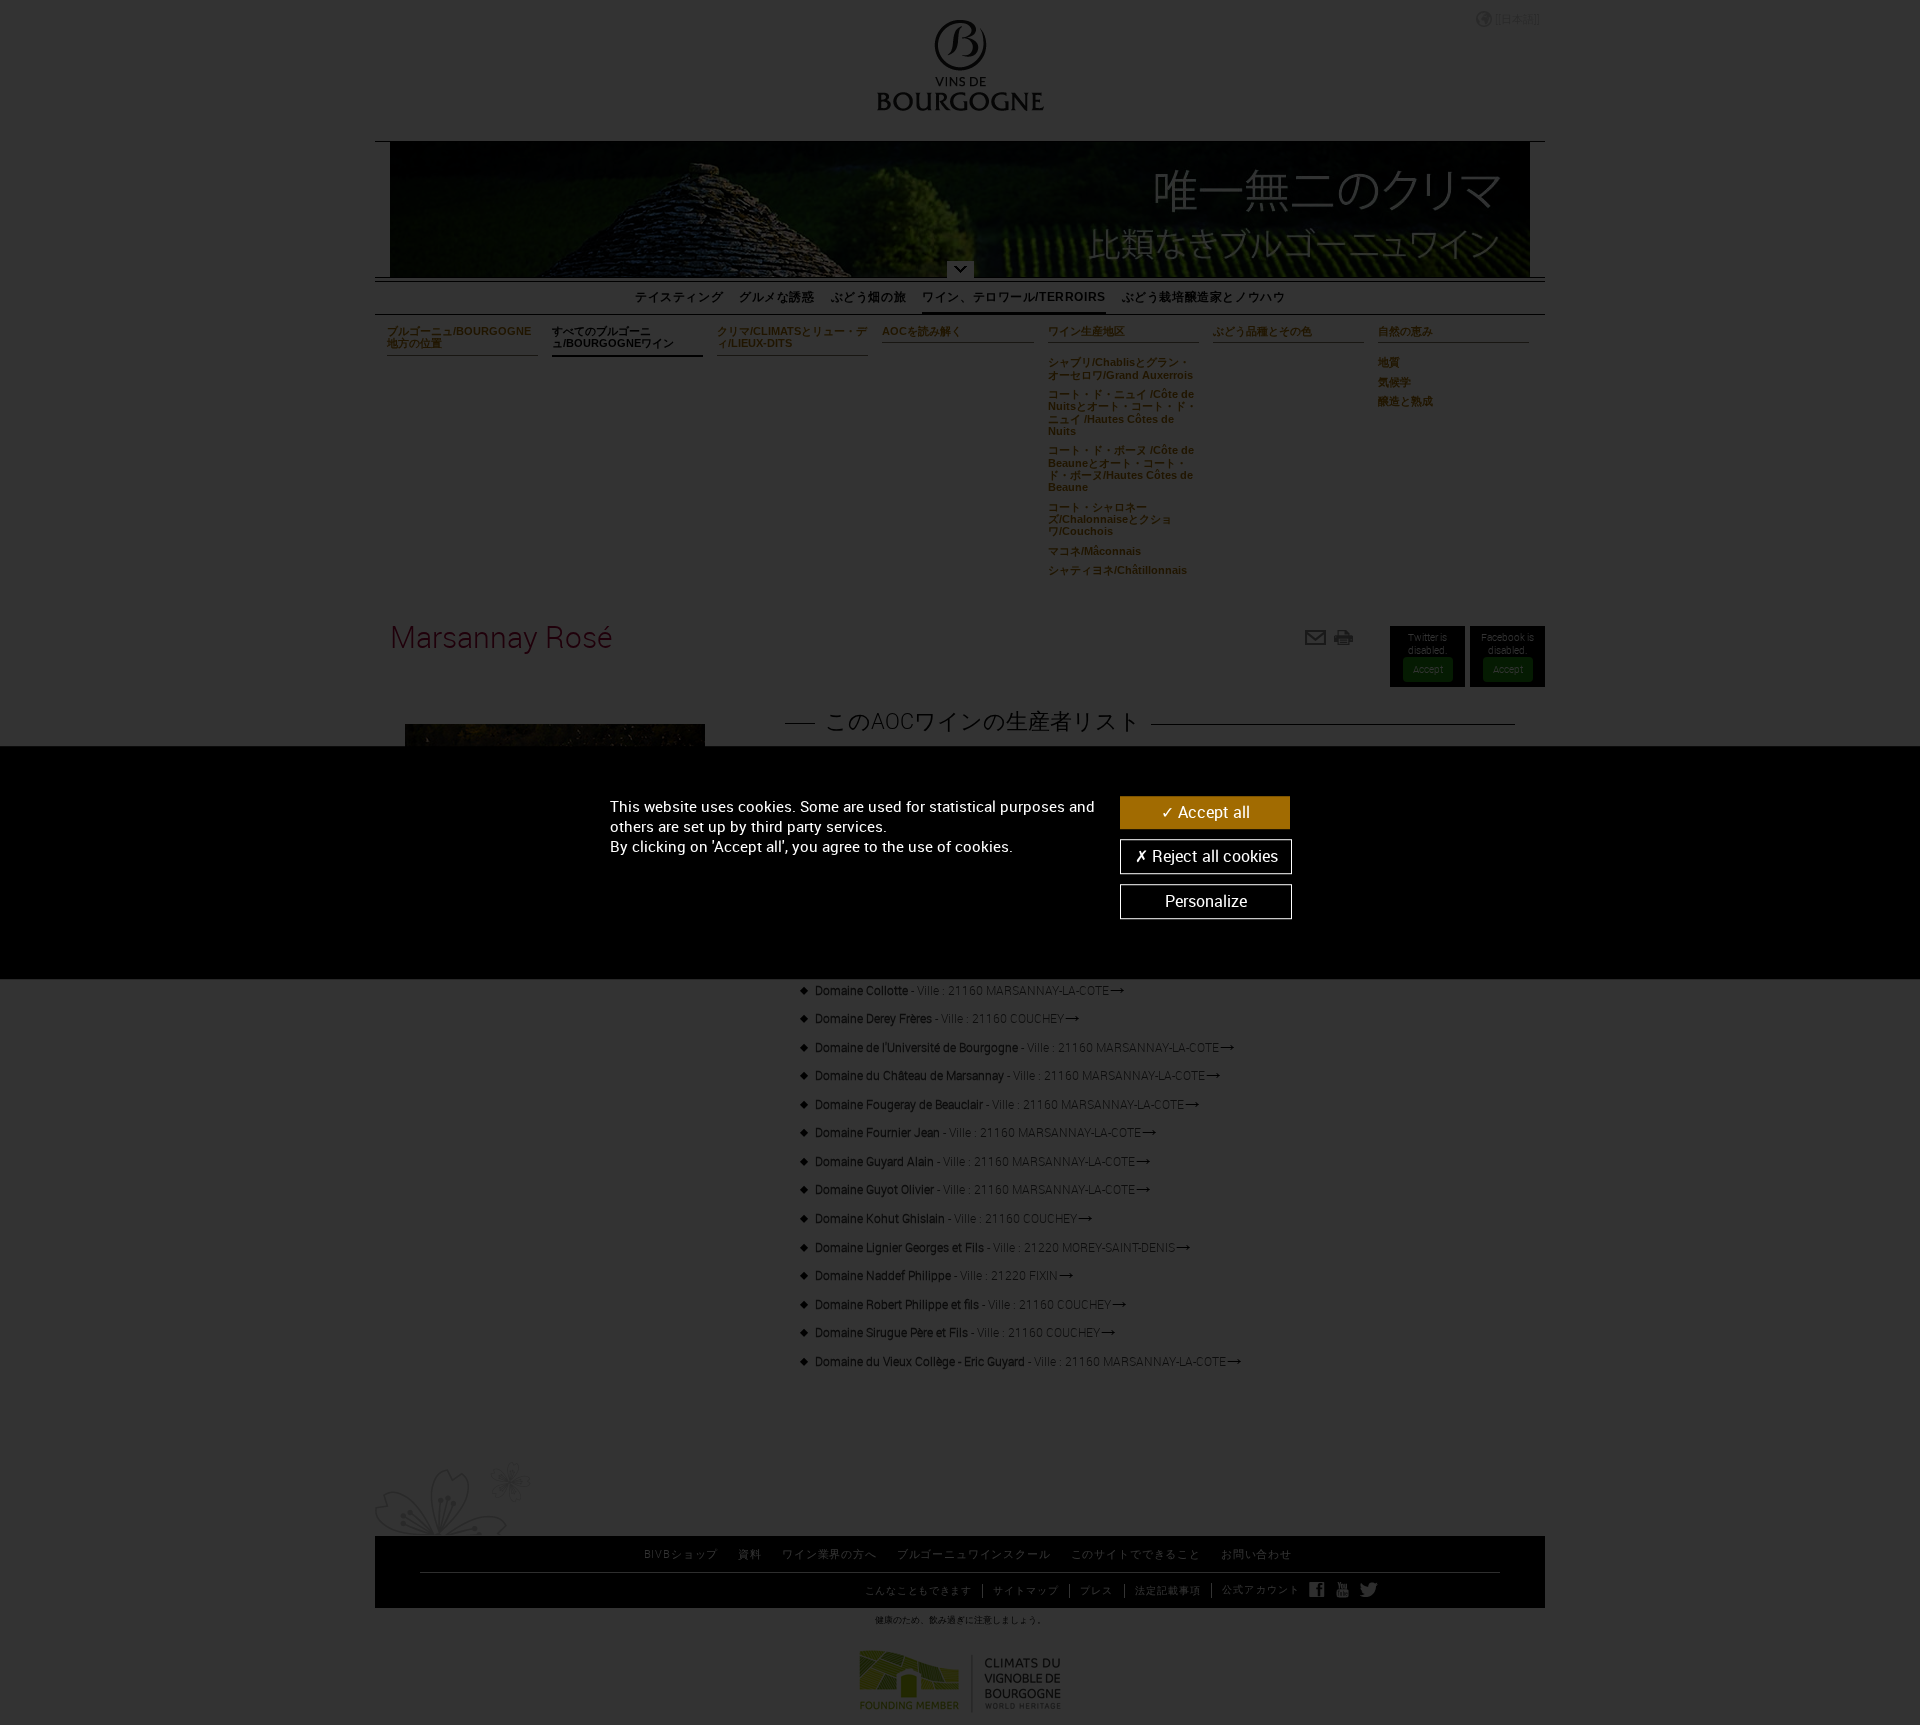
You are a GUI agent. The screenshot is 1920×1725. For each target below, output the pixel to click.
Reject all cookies (1213, 856)
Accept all (1212, 812)
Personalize (1206, 901)
